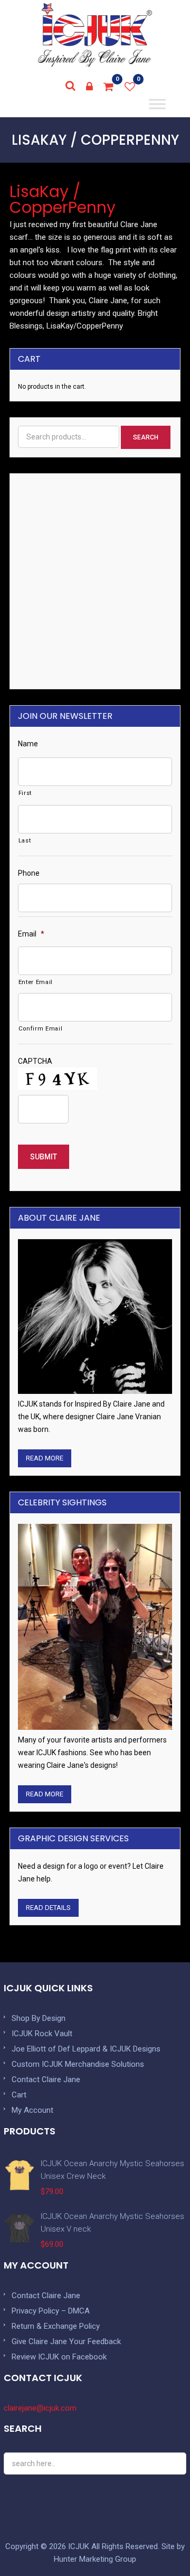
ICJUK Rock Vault (42, 2034)
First (25, 793)
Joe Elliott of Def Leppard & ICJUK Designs (86, 2049)
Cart (19, 2095)
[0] (109, 87)
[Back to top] (158, 2544)
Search (146, 437)
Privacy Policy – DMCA (51, 2311)
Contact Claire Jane (46, 2079)
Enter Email (36, 982)
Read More (45, 1458)
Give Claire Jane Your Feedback (66, 2341)
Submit (44, 1157)
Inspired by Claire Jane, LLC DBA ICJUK (95, 35)
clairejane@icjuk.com (40, 2408)
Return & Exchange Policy (56, 2326)
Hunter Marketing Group (95, 2559)
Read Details (48, 1908)
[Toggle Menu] (157, 104)
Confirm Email (41, 1028)
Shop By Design (39, 2018)
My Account (32, 2110)
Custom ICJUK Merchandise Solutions (78, 2064)
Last (25, 840)
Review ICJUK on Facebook (59, 2357)
